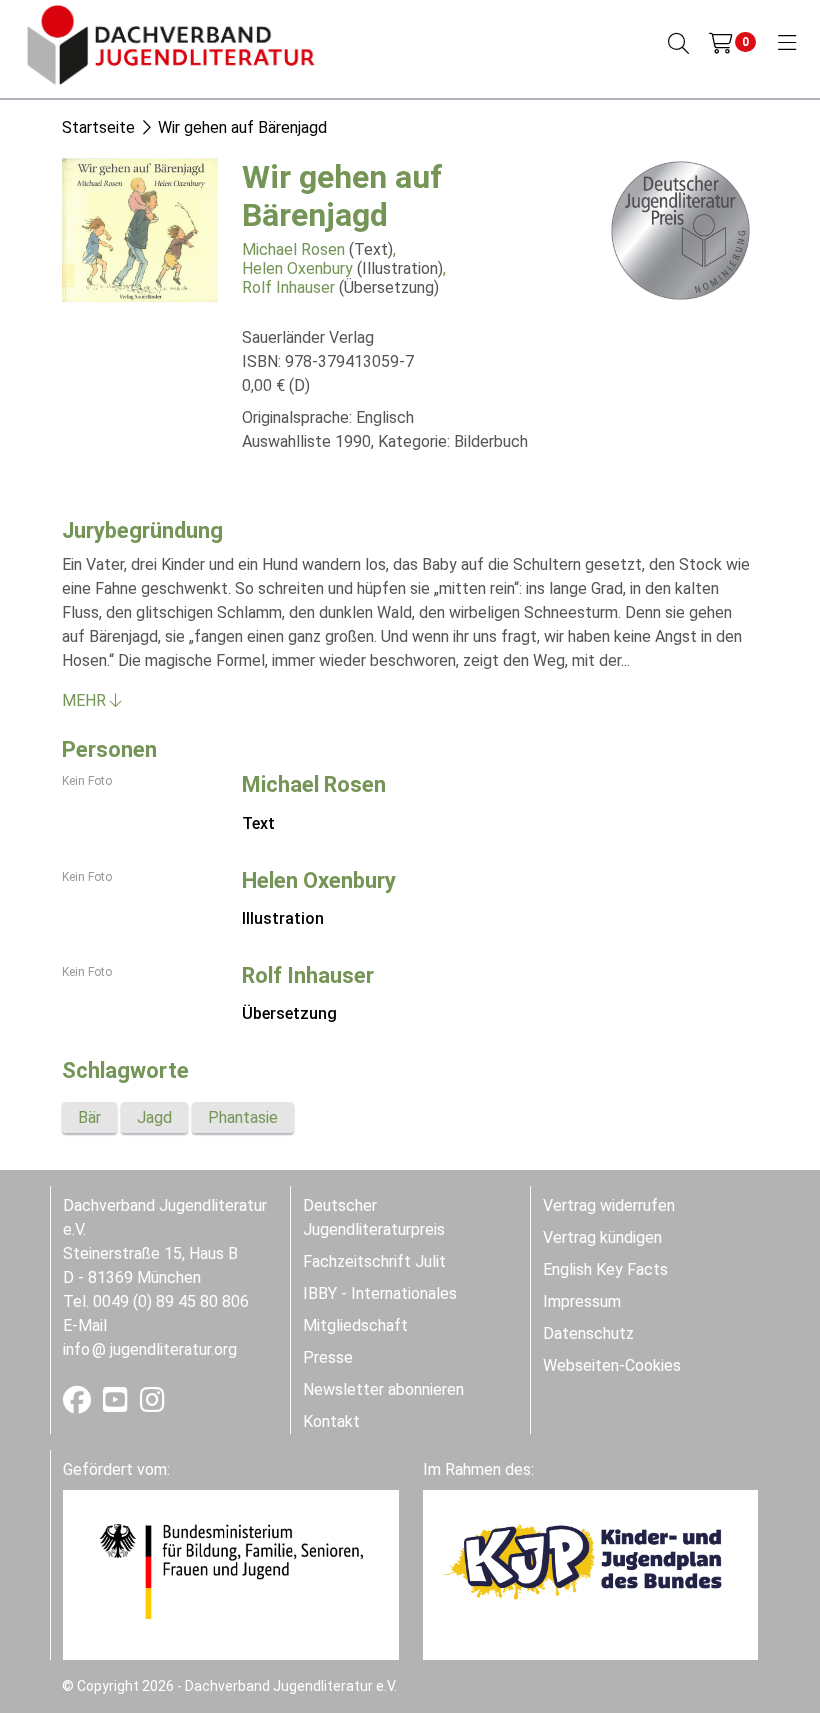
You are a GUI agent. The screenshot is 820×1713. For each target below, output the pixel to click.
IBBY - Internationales (380, 1293)
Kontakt (331, 1421)
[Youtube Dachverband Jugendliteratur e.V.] (117, 1404)
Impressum (582, 1301)
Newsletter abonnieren (383, 1389)
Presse (328, 1357)
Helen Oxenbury (297, 268)
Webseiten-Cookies (612, 1365)
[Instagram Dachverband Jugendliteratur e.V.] (152, 1404)
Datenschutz (588, 1333)
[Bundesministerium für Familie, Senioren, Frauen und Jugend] (231, 1570)
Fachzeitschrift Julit (374, 1261)
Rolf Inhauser (288, 287)
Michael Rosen (293, 249)
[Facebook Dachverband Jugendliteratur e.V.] (79, 1404)
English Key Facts (605, 1269)
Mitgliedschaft (355, 1325)
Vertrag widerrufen (609, 1205)
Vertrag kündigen (602, 1237)
